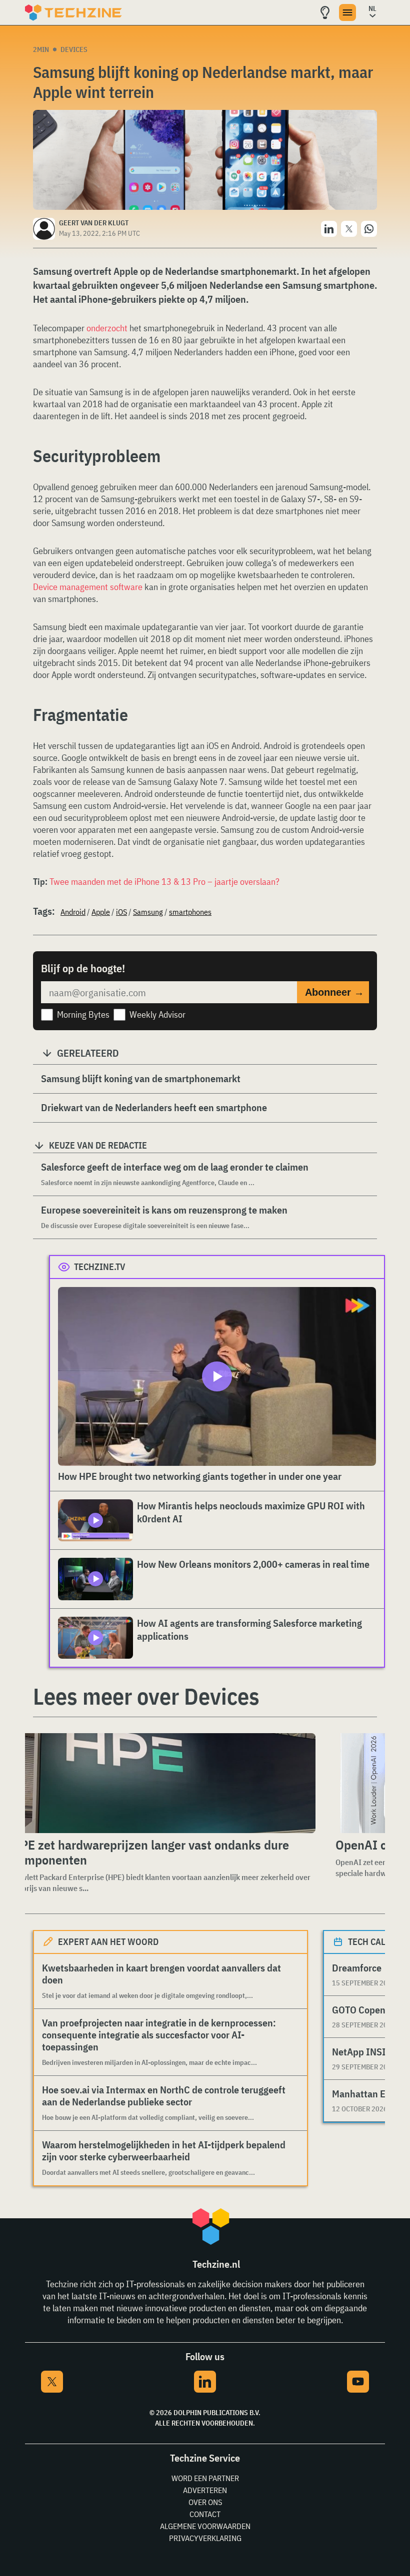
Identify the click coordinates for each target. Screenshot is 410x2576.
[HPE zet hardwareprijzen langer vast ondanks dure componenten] (162, 1783)
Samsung (148, 912)
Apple (101, 912)
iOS (121, 912)
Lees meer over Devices (146, 1696)
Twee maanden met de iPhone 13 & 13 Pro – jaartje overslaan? (164, 882)
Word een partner (205, 2478)
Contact (205, 2514)
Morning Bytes (83, 1014)
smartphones (190, 912)
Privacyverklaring (205, 2538)
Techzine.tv (100, 1267)
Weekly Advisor (157, 1014)
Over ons (205, 2502)
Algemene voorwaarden (205, 2526)
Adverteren (205, 2490)
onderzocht (107, 328)
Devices (74, 49)
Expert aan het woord (108, 1942)
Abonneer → (334, 992)
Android (73, 912)
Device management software (88, 587)
